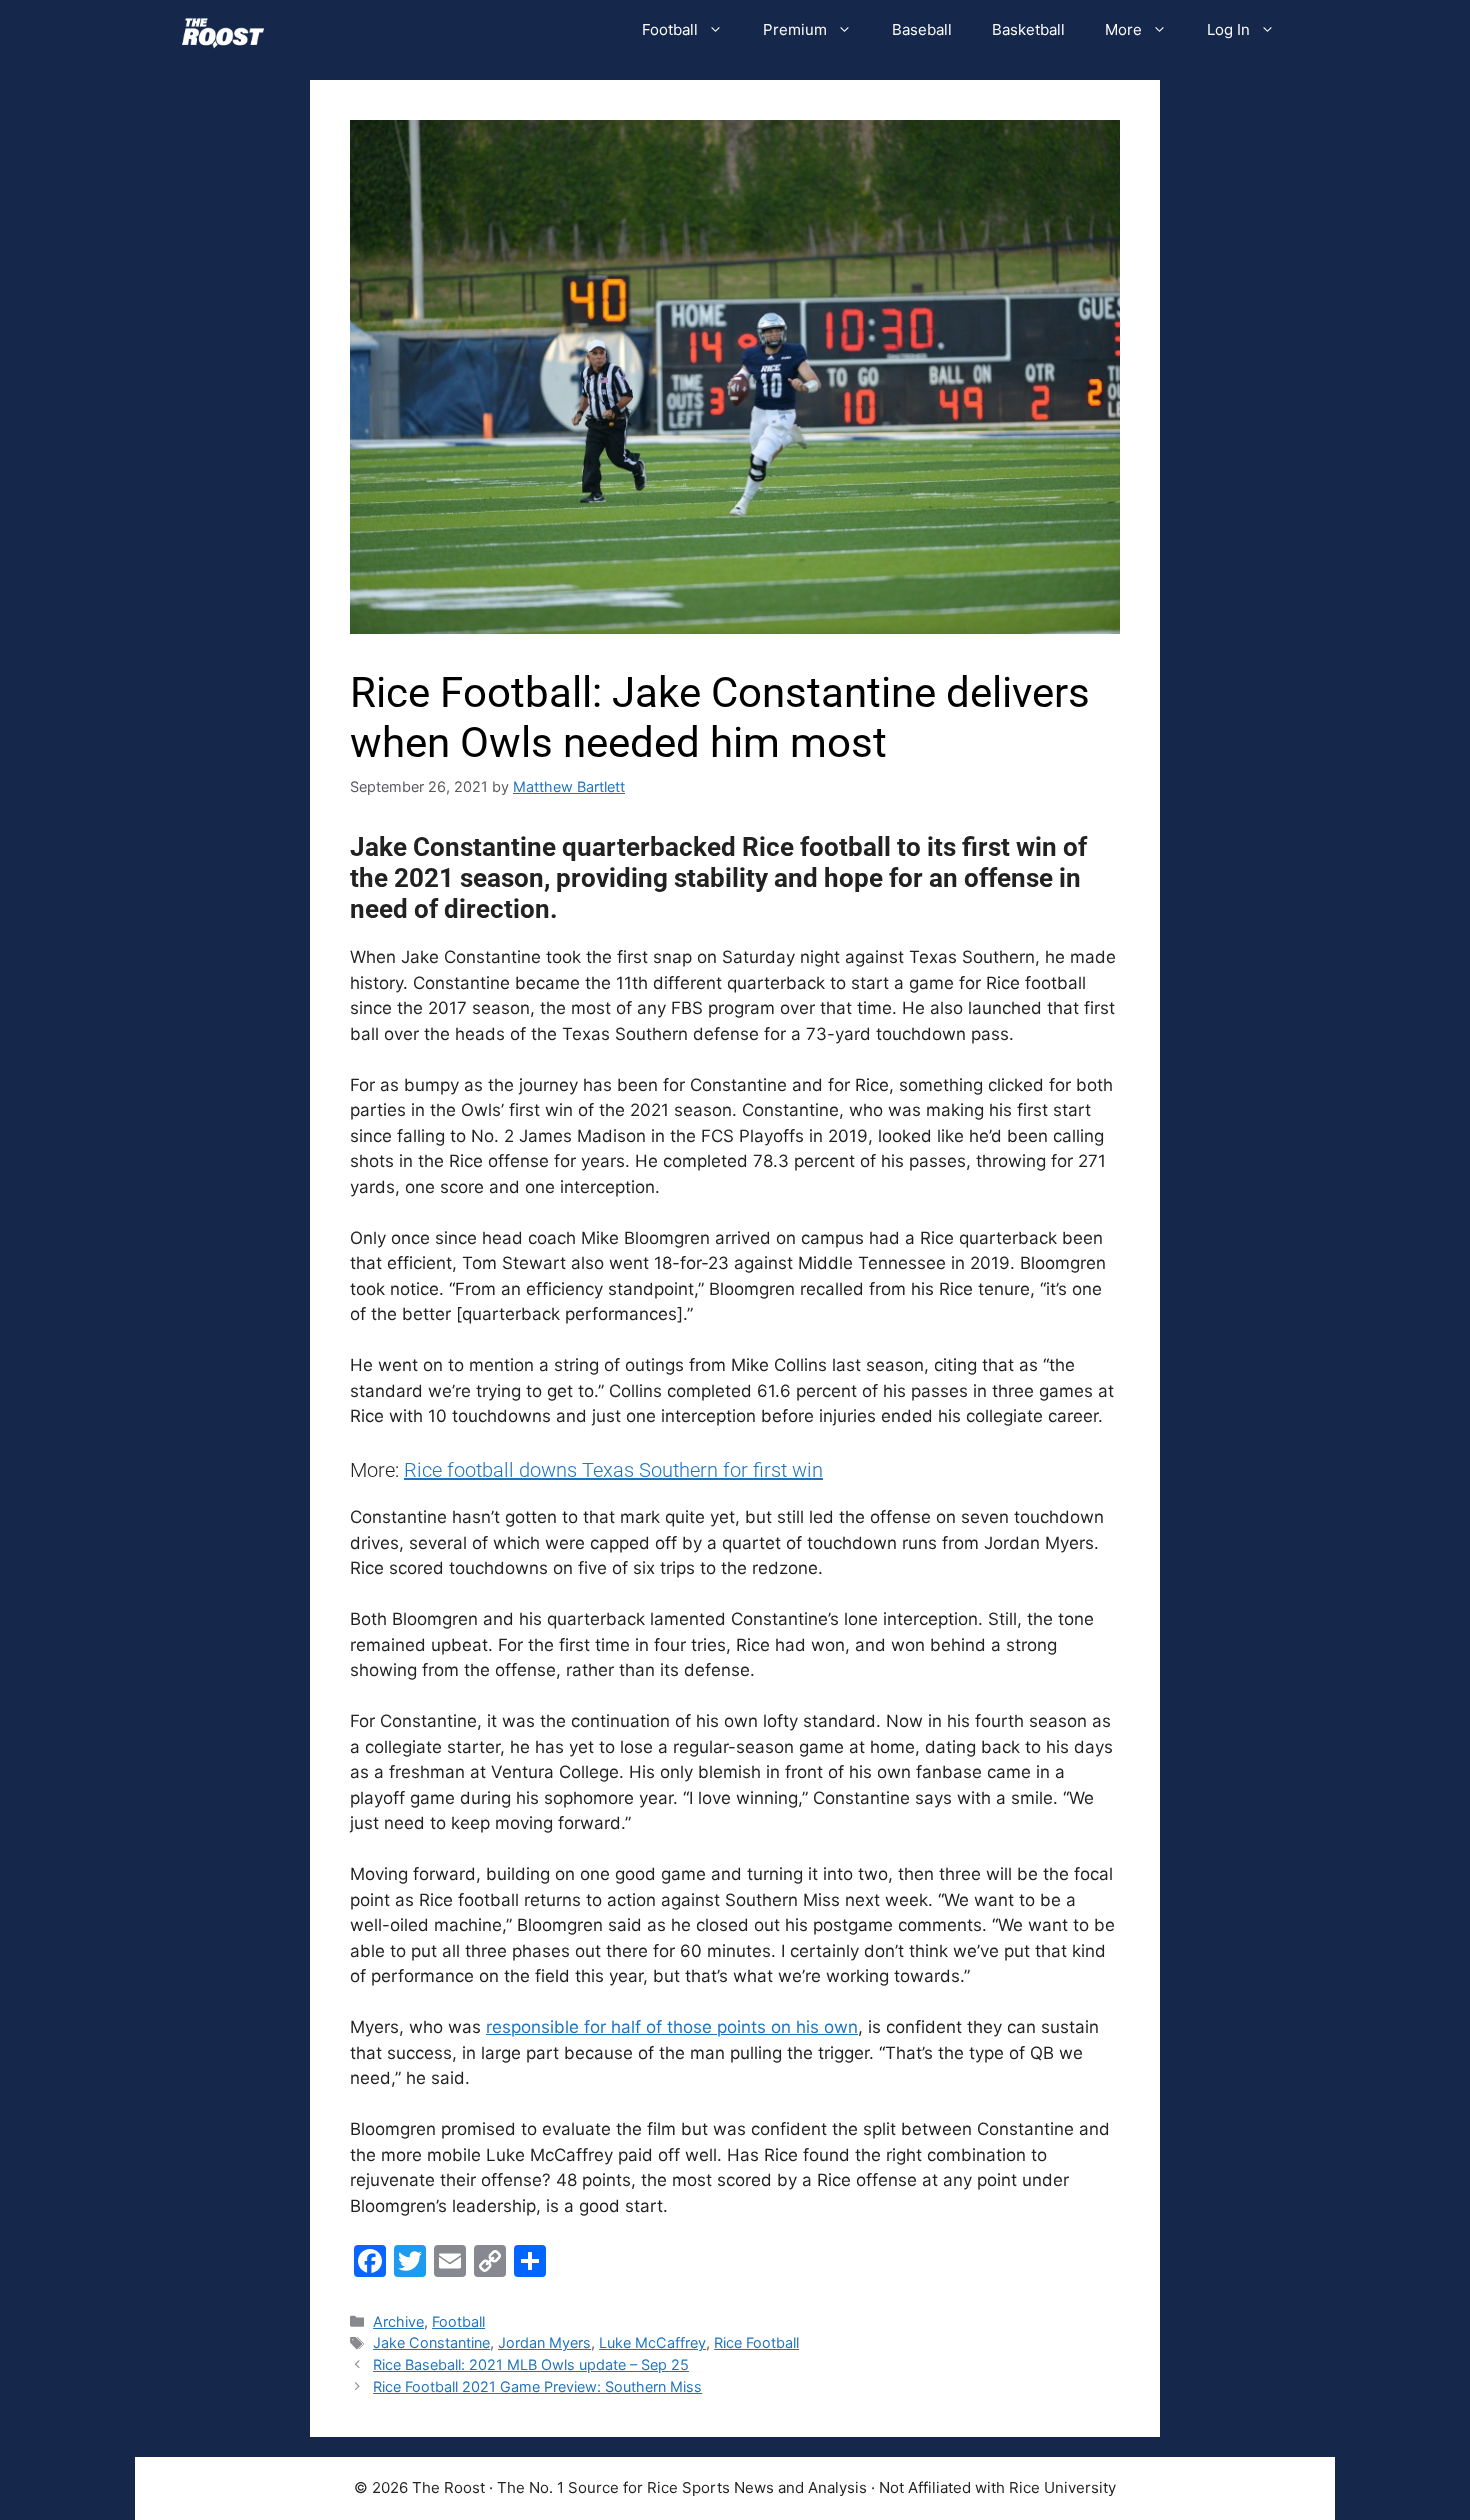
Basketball (1028, 29)
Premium (795, 29)
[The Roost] (223, 30)
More (1123, 29)
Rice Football (756, 2342)
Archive (398, 2321)
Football (670, 29)
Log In (1228, 29)
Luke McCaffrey (652, 2342)
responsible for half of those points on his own (672, 2027)
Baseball (922, 29)
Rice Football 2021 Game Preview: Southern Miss (537, 2386)
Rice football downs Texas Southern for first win (613, 1470)
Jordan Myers (544, 2342)
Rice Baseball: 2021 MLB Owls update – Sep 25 (531, 2364)
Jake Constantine (431, 2342)
